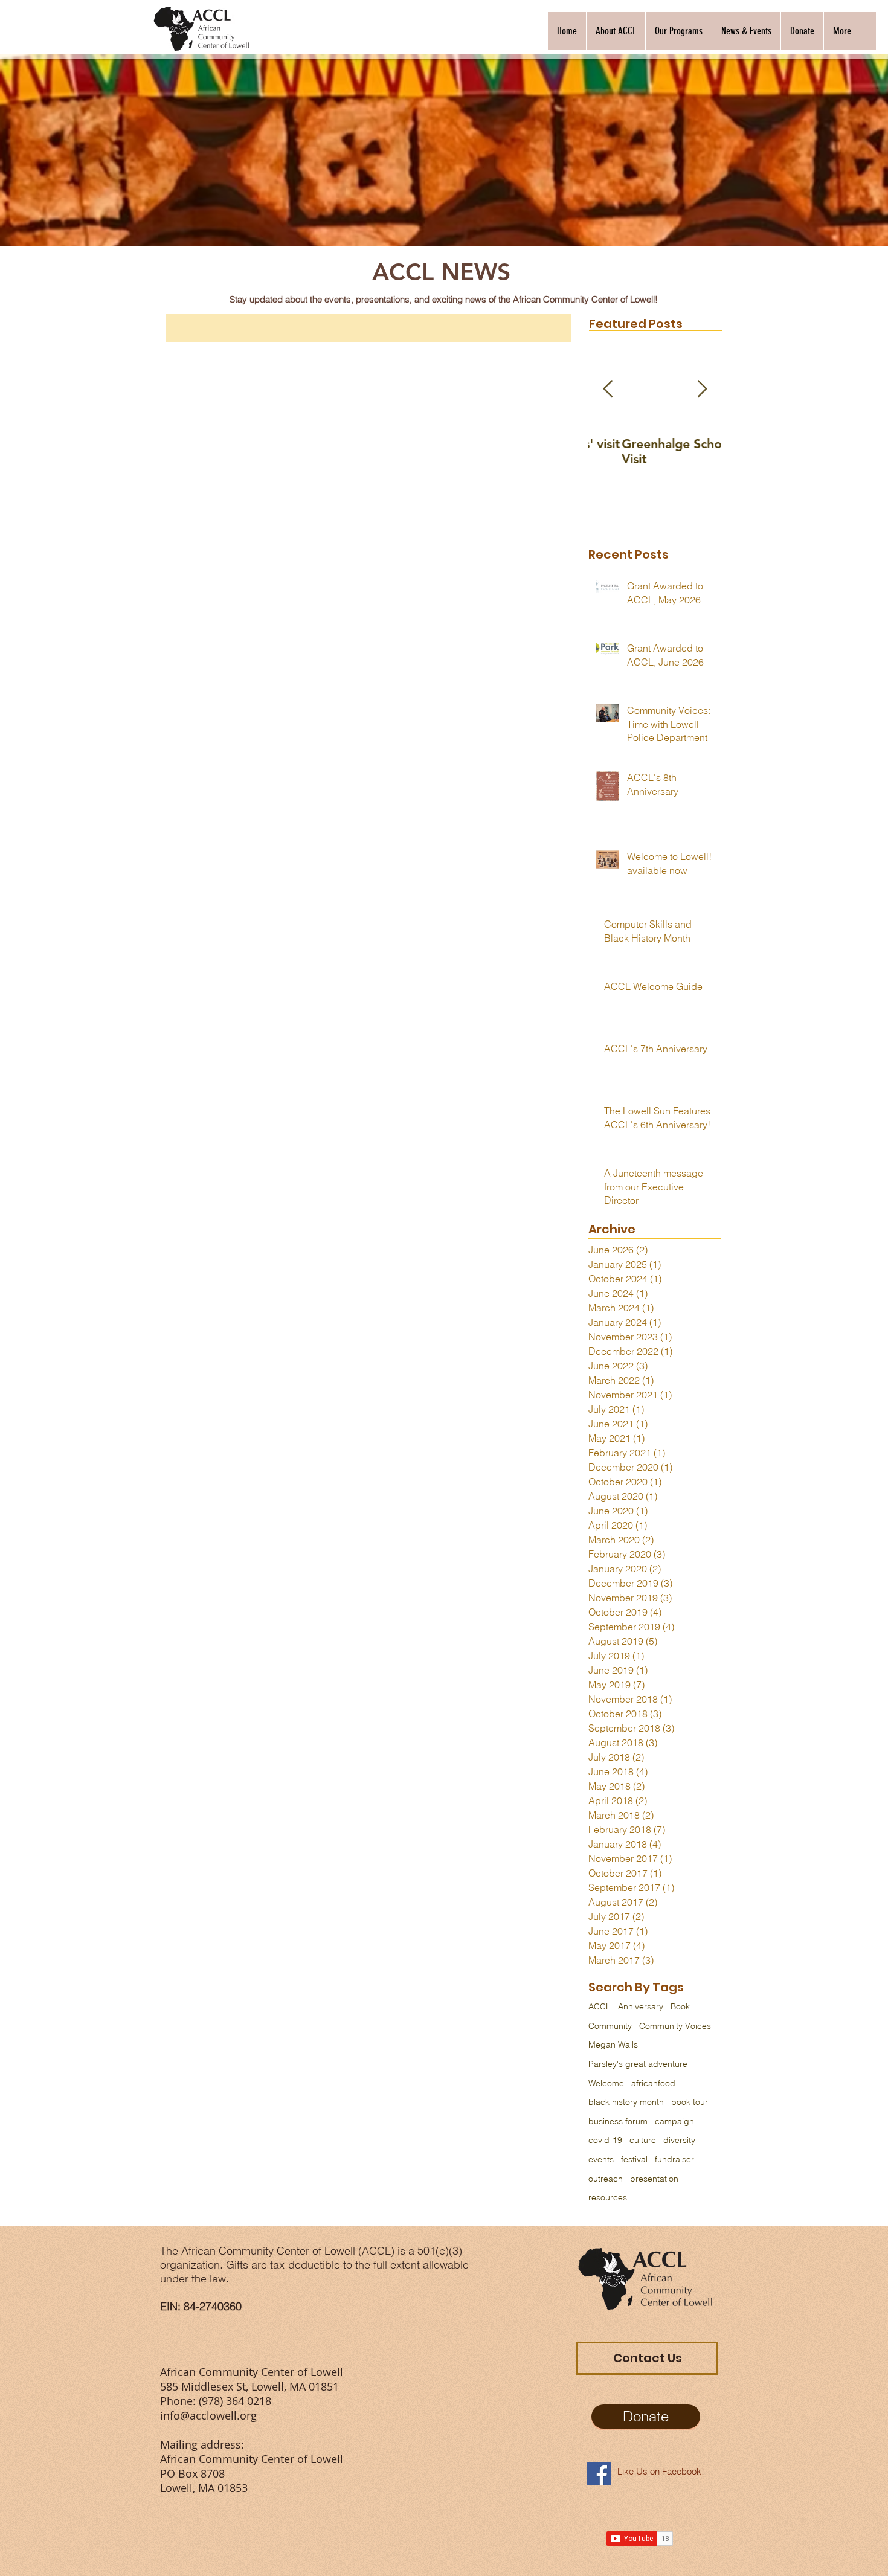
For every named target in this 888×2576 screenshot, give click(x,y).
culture (643, 2140)
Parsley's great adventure (638, 2064)
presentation (654, 2179)
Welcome (606, 2083)
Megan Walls (613, 2044)
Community (610, 2026)
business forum (618, 2121)
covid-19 (605, 2140)
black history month (626, 2102)
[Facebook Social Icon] (599, 2474)
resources (608, 2197)
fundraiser (674, 2159)
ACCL (600, 2006)
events (601, 2159)
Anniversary (641, 2006)
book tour (690, 2102)
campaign (674, 2121)
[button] (616, 31)
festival (634, 2159)
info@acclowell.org (208, 2415)
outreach (606, 2179)
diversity (679, 2140)
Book (680, 2006)
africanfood (653, 2083)
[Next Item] (702, 389)
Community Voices (675, 2026)
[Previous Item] (608, 389)
